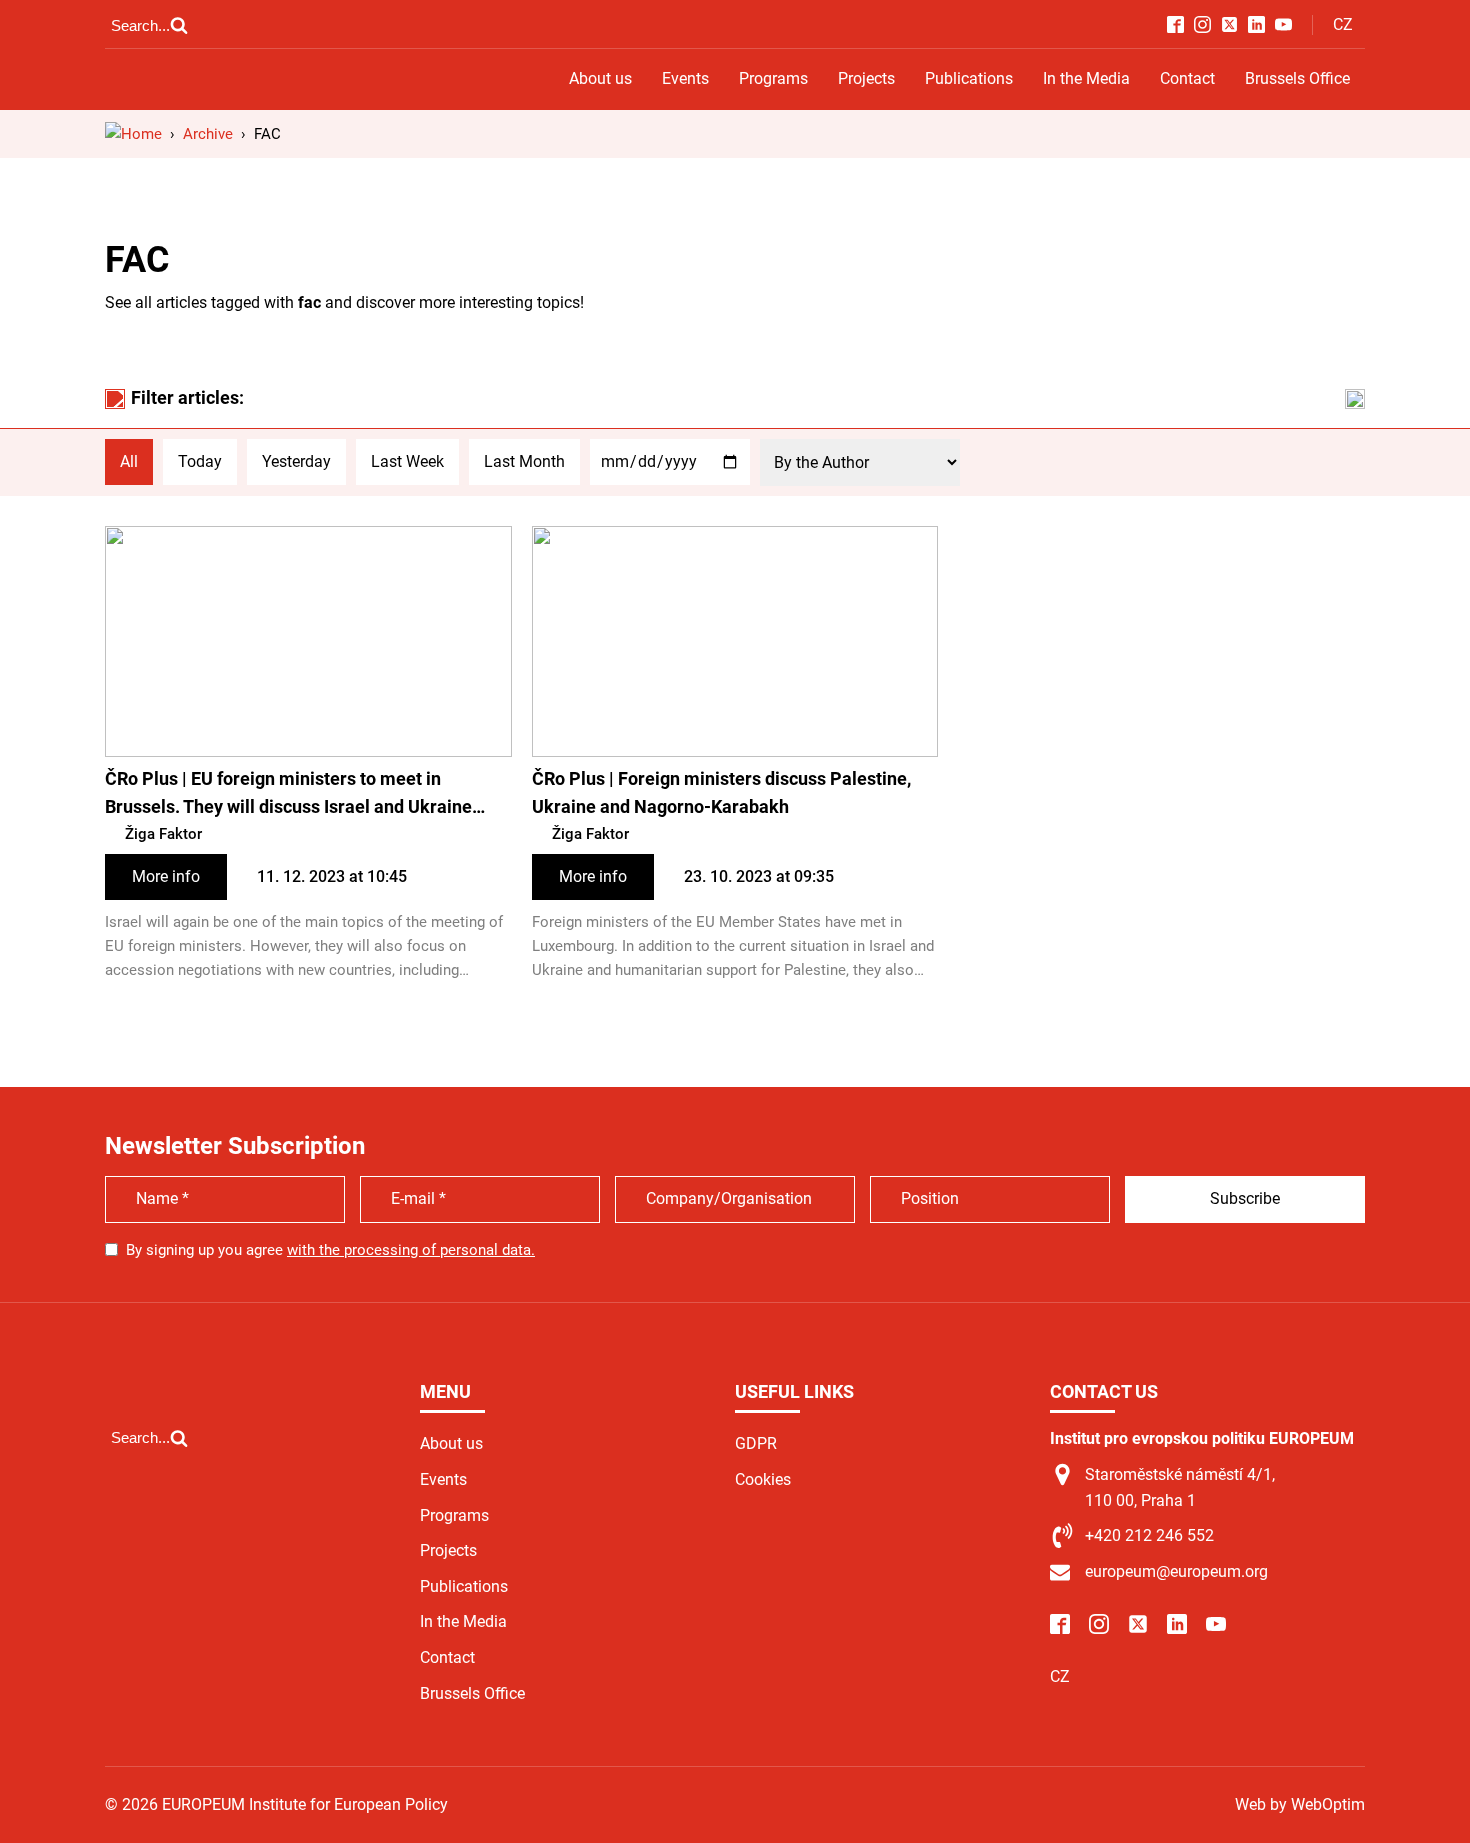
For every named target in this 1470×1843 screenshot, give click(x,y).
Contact (1187, 78)
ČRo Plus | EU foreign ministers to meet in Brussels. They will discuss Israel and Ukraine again (288, 795)
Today (200, 461)
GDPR (756, 1443)
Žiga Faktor (163, 834)
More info (166, 876)
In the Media (1086, 78)
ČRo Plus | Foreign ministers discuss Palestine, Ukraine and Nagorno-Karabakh (721, 793)
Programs (773, 78)
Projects (866, 78)
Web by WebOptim (1300, 1804)
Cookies (763, 1479)
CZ (1343, 24)
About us (600, 78)
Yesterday (296, 461)
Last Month (524, 461)
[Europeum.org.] (133, 134)
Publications (969, 78)
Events (685, 78)
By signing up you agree (330, 1250)
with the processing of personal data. (411, 1250)
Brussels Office (1297, 78)
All (129, 461)
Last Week (407, 461)
